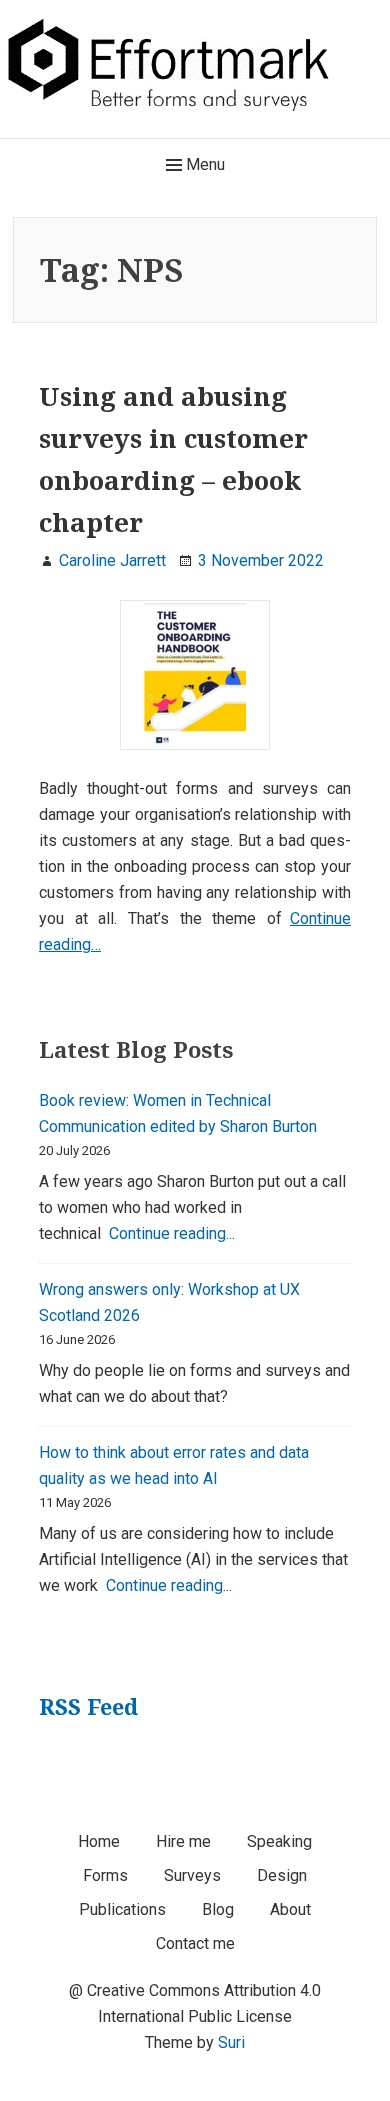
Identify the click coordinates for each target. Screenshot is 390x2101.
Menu (203, 164)
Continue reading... (172, 1233)
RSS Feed (88, 1706)
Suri (231, 2042)
